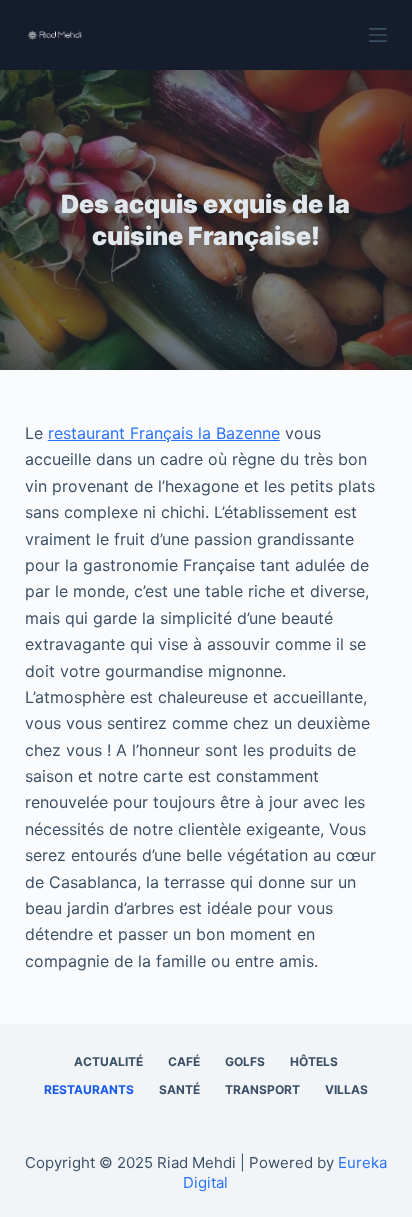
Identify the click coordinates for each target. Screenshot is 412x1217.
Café (184, 1061)
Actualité (108, 1061)
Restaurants (89, 1089)
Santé (179, 1089)
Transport (262, 1089)
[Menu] (378, 35)
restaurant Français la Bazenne (164, 433)
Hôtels (314, 1061)
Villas (346, 1089)
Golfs (245, 1061)
